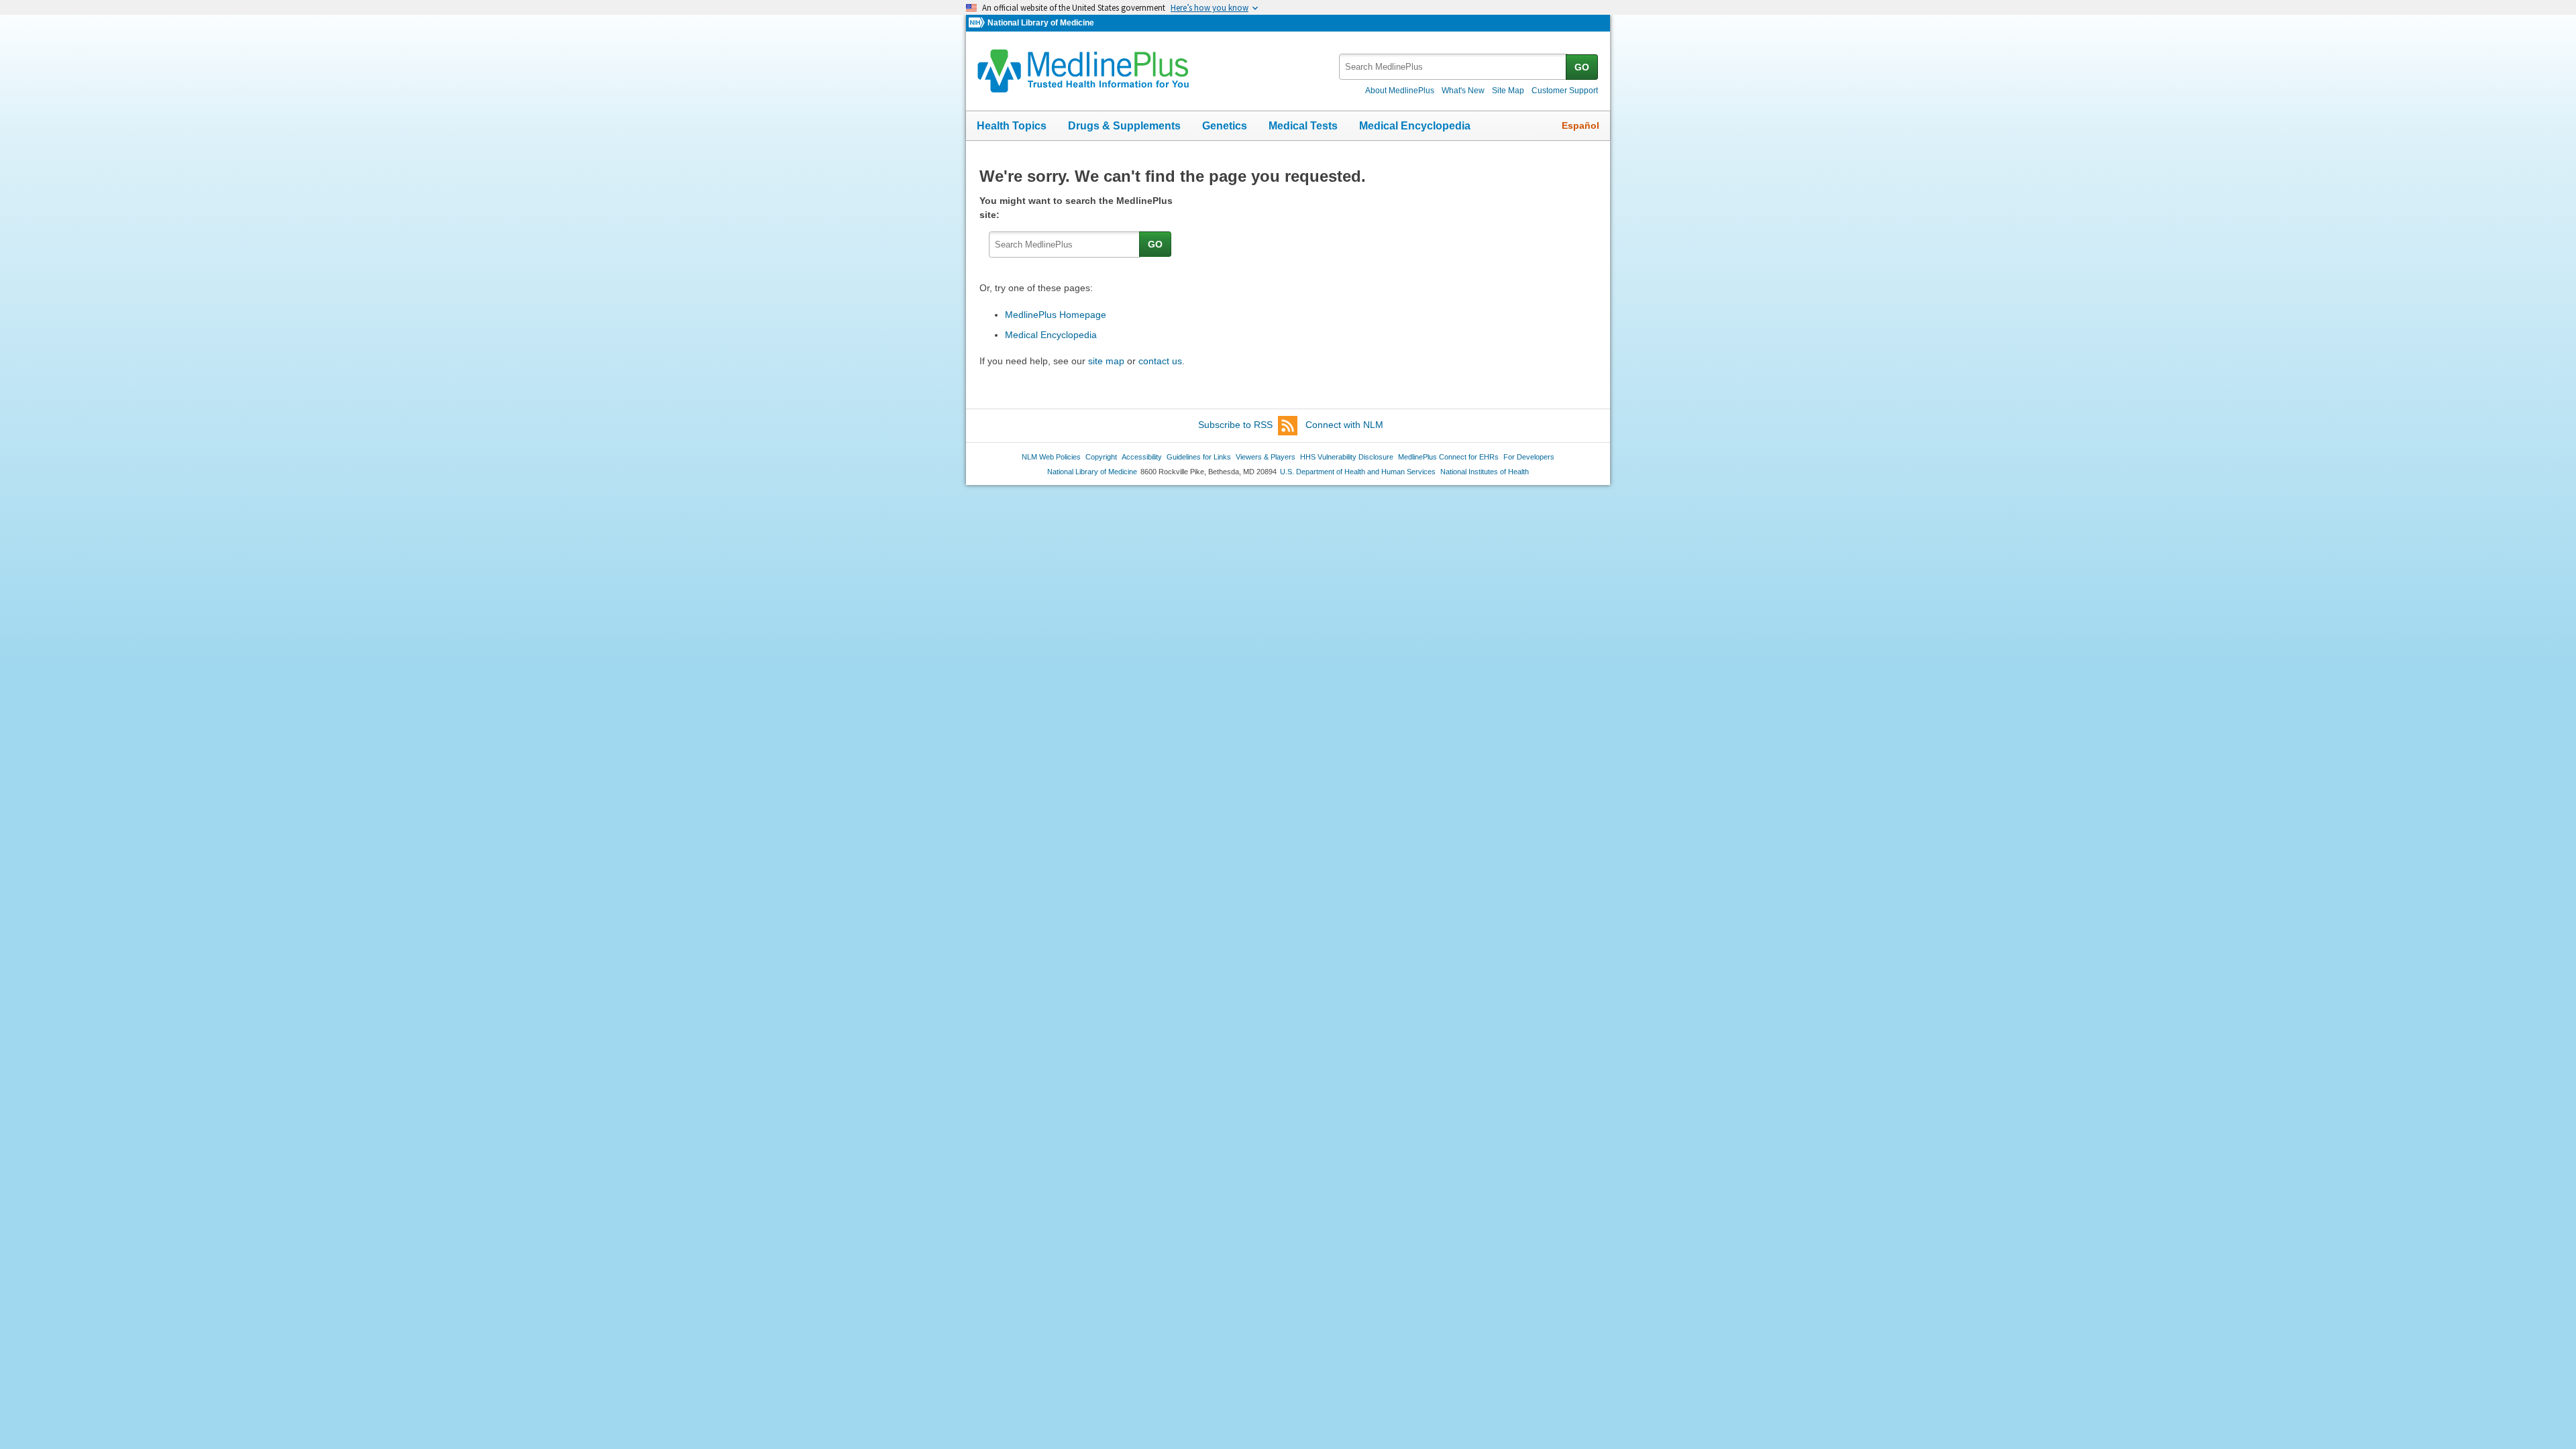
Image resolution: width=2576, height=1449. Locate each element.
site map (1106, 361)
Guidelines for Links (1199, 457)
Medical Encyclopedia (1415, 126)
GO (1582, 67)
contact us (1160, 361)
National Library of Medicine (1041, 23)
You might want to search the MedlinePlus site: (1076, 208)
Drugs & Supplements (1124, 126)
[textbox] (1453, 67)
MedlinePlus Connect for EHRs (1448, 457)
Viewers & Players (1266, 457)
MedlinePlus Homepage (1056, 315)
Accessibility (1142, 457)
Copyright (1101, 457)
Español (1580, 125)
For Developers (1529, 457)
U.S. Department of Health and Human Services (1358, 472)
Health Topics (1012, 126)
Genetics (1225, 126)
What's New (1463, 91)
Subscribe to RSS (1235, 425)
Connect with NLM (1344, 425)
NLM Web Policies (1051, 457)
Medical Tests (1303, 126)
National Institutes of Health (1485, 472)
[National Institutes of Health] (978, 23)
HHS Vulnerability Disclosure (1347, 457)
